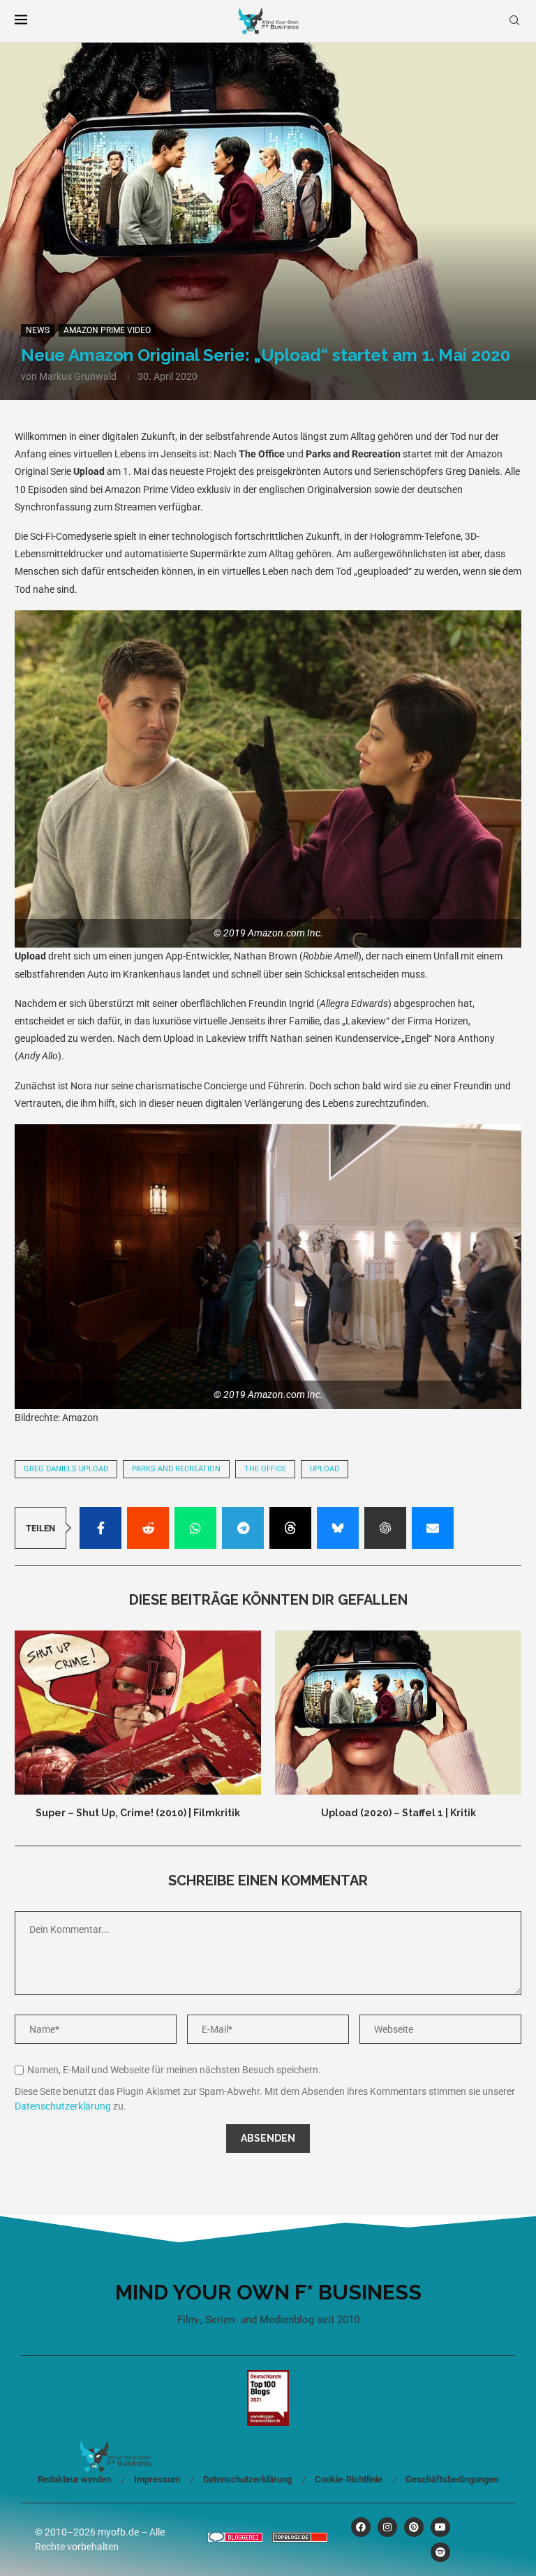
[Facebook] (361, 2527)
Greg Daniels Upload (66, 1469)
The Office (265, 1469)
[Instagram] (387, 2527)
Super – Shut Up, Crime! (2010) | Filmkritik (138, 1813)
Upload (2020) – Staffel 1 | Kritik (399, 1813)
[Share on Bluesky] (338, 1528)
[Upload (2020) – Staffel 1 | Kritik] (398, 1713)
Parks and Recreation (176, 1469)
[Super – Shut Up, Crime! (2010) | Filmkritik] (138, 1713)
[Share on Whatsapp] (195, 1528)
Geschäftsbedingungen (452, 2479)
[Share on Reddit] (148, 1528)
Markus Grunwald (78, 376)
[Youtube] (440, 2527)
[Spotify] (440, 2552)
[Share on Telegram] (243, 1528)
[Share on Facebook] (100, 1528)
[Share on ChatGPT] (385, 1528)
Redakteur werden (74, 2479)
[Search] (514, 21)
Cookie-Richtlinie (349, 2479)
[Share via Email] (433, 1528)
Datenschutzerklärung (63, 2106)
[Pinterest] (414, 2527)
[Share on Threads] (290, 1528)
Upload (325, 1469)
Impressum (157, 2479)
